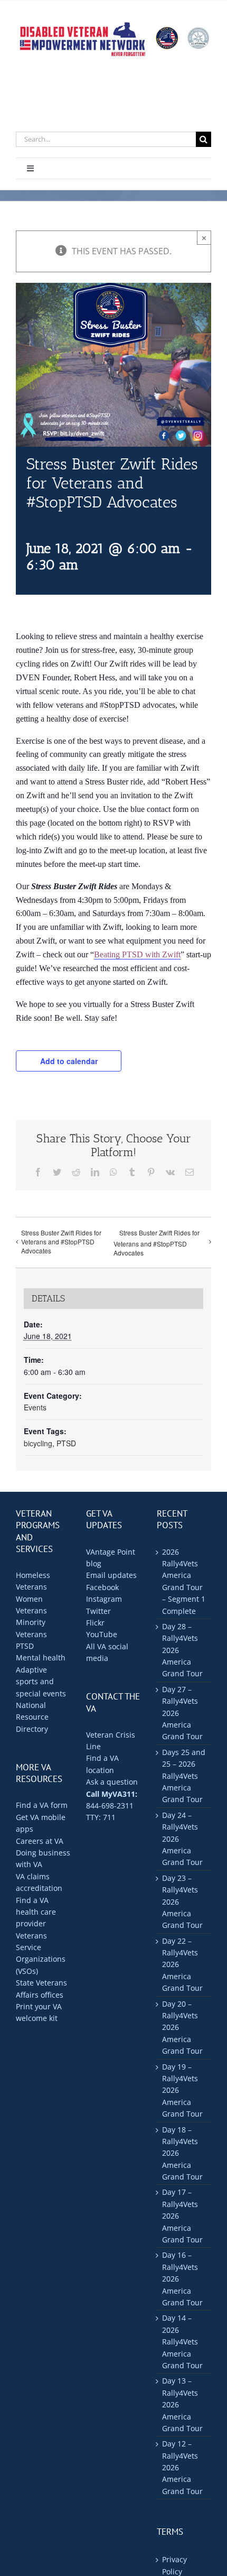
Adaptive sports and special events (41, 1682)
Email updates (111, 1575)
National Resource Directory (32, 1717)
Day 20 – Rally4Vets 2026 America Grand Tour (182, 2028)
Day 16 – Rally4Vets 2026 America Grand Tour (182, 2279)
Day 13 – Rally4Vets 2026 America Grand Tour (182, 2404)
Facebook (102, 1587)
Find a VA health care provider (36, 1912)
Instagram (104, 1599)
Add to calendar (69, 1061)
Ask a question (112, 1782)
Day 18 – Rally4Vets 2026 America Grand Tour (182, 2153)
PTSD (66, 1443)
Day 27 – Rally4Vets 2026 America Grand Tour (182, 1713)
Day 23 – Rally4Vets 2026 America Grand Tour (182, 1902)
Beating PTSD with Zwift (137, 954)
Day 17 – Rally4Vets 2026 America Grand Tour (182, 2216)
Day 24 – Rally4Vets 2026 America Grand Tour (182, 1839)
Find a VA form (42, 1805)
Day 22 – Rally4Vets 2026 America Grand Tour (182, 1965)
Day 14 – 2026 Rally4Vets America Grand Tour (182, 2342)
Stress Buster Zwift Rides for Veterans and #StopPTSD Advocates (61, 1241)
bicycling (38, 1443)
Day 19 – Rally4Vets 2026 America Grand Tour (182, 2090)
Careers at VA (40, 1841)
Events (35, 1407)
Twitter (98, 1611)
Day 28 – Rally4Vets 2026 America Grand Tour (182, 1650)
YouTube (102, 1634)
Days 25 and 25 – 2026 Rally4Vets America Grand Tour (184, 1776)
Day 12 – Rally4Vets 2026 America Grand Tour (182, 2467)
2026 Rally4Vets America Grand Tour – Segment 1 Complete (184, 1581)
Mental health (41, 1658)
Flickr (95, 1623)
